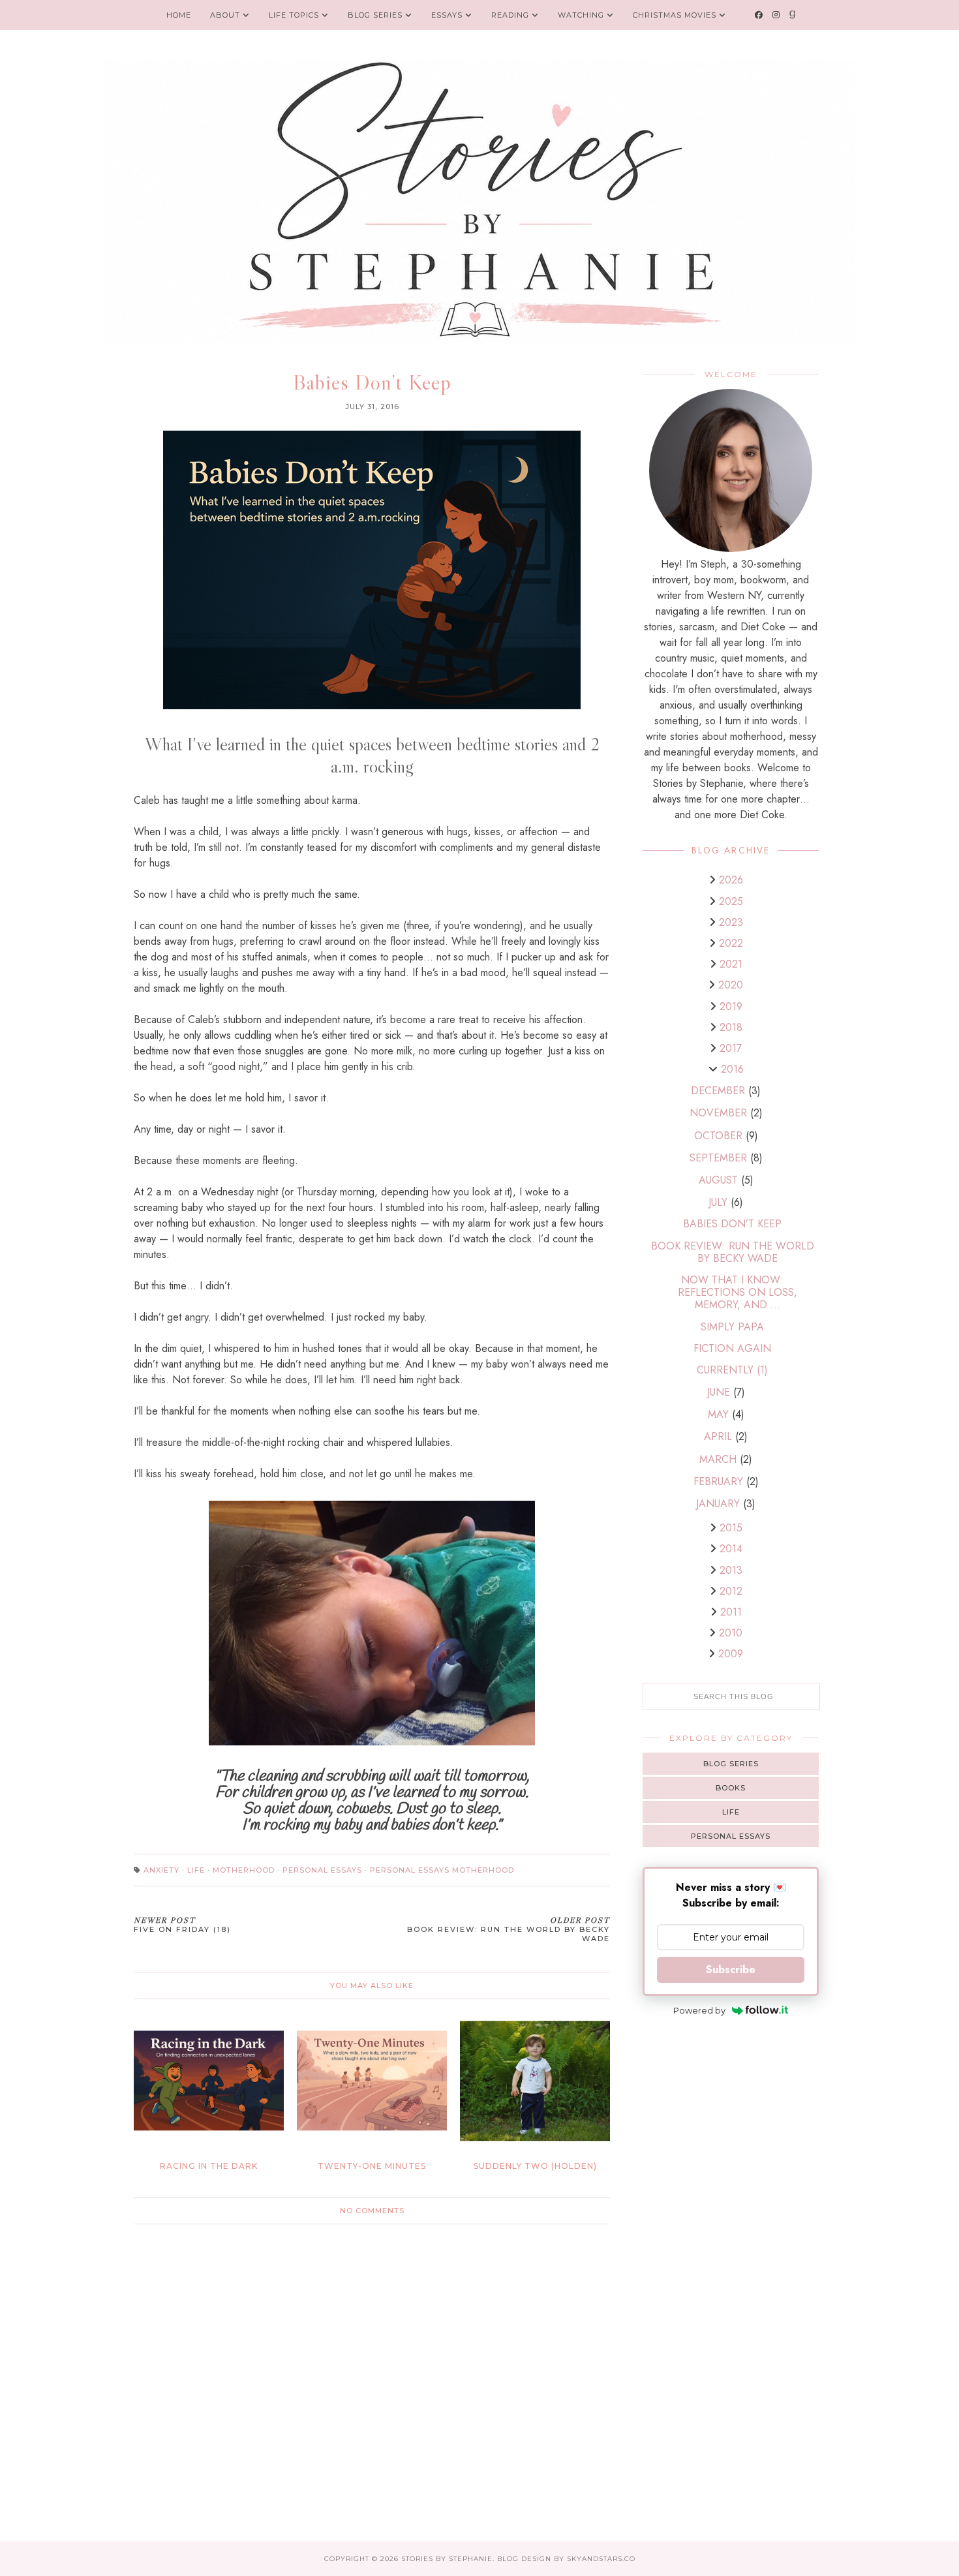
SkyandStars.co (601, 2559)
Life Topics (294, 15)
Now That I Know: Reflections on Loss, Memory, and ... (738, 1292)
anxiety (161, 1870)
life (196, 1870)
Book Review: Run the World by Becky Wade (733, 1252)
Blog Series (376, 15)
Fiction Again (732, 1348)
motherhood (244, 1870)
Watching (581, 15)
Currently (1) (732, 1370)
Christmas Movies (675, 15)
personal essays (322, 1870)
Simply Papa (732, 1327)
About (225, 15)
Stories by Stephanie (447, 2559)
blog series (731, 1764)
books (731, 1788)
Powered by (699, 2010)
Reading (510, 15)
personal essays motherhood (442, 1870)
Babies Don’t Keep (732, 1224)
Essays (447, 15)
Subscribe (731, 1970)
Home (179, 15)
